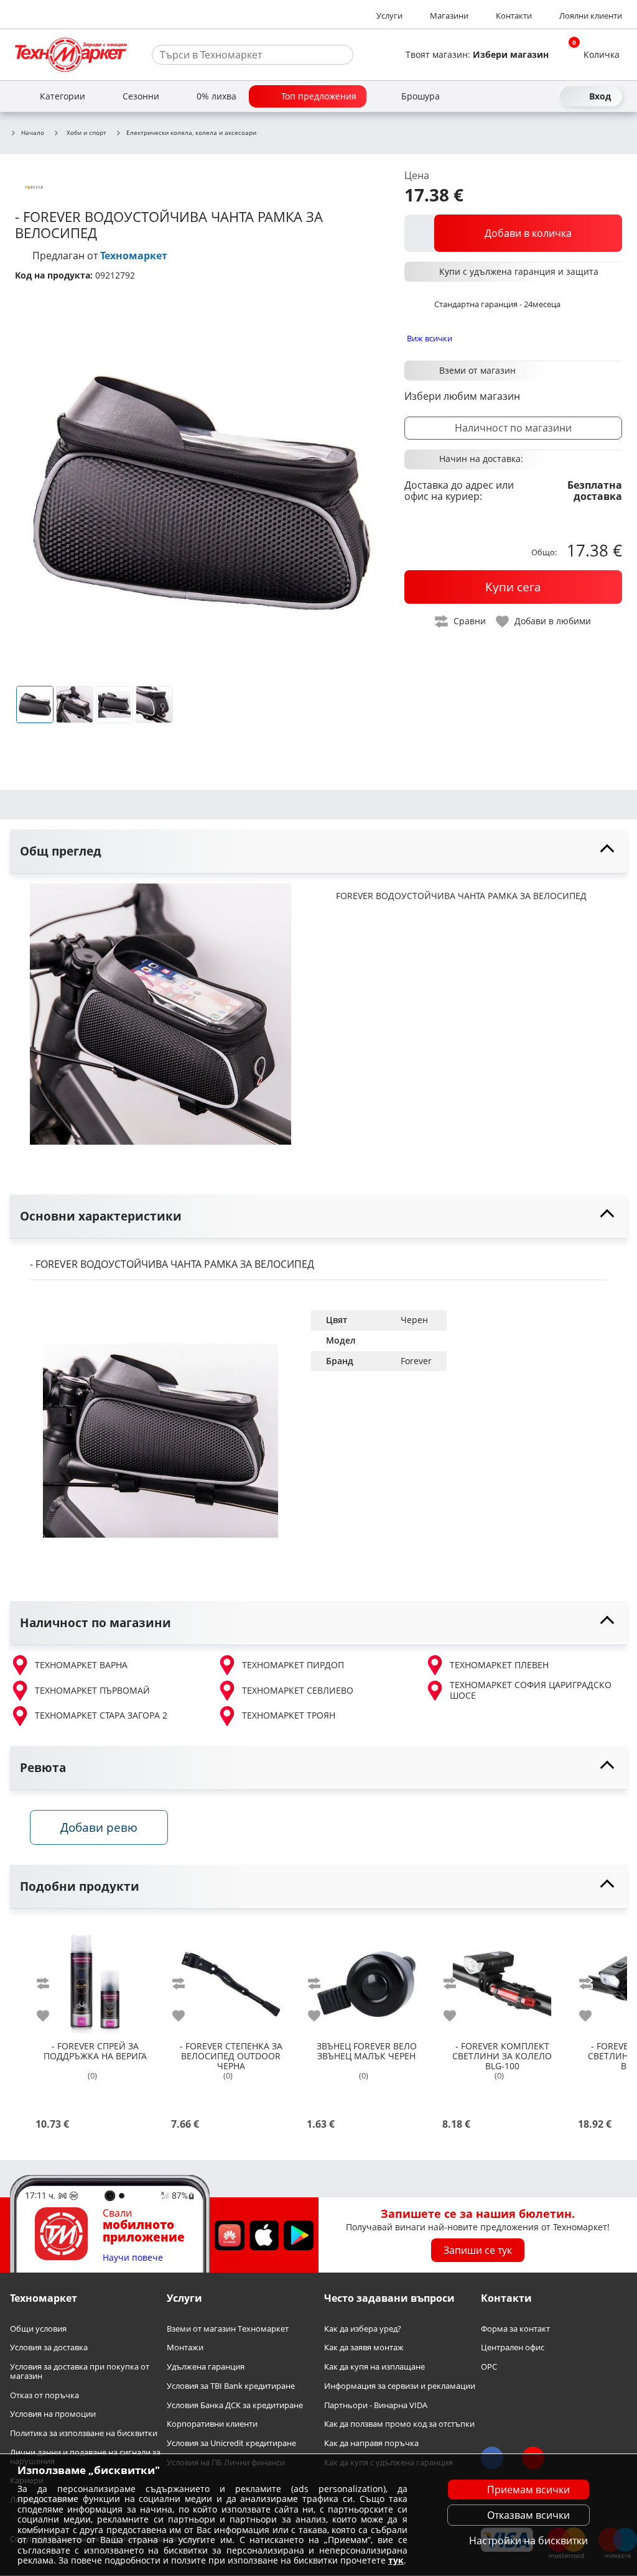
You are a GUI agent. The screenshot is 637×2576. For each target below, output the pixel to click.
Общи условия (38, 2329)
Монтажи (185, 2348)
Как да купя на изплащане (374, 2367)
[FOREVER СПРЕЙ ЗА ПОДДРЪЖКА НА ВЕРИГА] (95, 1979)
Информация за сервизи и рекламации (400, 2386)
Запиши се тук (478, 2250)
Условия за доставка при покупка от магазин (80, 2371)
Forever (416, 1361)
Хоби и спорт (86, 132)
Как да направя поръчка (371, 2443)
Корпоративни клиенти (212, 2424)
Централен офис (513, 2348)
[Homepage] (71, 55)
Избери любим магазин (462, 396)
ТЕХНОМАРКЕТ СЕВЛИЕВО (298, 1690)
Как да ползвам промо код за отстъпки (399, 2424)
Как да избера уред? (363, 2329)
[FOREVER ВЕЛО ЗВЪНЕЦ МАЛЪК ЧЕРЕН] (366, 1979)
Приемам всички (528, 2490)
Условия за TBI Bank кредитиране (231, 2386)
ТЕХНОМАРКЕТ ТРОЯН (289, 1715)
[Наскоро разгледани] (503, 96)
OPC (489, 2367)
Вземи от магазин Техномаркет (228, 2329)
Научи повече (133, 2258)
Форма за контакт (515, 2329)
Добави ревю (99, 1827)
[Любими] (547, 96)
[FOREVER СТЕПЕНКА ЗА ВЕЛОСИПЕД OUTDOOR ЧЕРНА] (231, 1979)
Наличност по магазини (513, 428)
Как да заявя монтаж (364, 2348)
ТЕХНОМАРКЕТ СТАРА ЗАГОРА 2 (101, 1715)
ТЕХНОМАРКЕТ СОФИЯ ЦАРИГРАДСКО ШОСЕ (531, 1690)
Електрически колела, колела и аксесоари (191, 133)
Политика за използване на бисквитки (84, 2433)
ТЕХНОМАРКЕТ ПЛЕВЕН (499, 1665)
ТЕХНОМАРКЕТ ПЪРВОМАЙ (92, 1690)
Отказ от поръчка (44, 2395)
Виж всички (430, 338)
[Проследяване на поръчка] (525, 96)
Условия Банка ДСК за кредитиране (235, 2405)
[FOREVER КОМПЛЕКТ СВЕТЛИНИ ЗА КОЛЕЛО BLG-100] (502, 1979)
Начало (33, 133)
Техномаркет (134, 256)
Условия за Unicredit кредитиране (231, 2443)
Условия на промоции (53, 2414)
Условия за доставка (49, 2348)
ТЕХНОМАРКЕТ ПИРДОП (293, 1665)
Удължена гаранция (206, 2367)
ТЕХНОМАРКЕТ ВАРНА (81, 1665)
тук (396, 2560)
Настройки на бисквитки (528, 2541)
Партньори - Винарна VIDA (376, 2405)
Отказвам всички (528, 2515)
